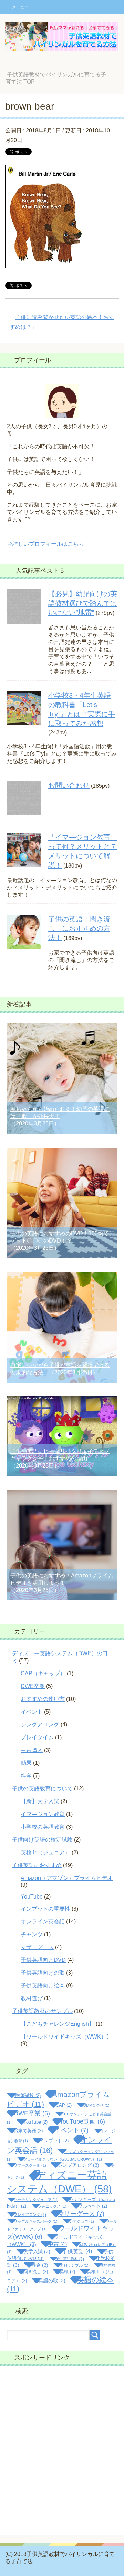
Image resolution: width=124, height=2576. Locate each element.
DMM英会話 (96, 2105)
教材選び (32, 1998)
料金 (26, 1776)
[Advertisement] (62, 2451)
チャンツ (32, 1934)
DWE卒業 (33, 1686)
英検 (67, 2272)
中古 (57, 2244)
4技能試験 (27, 2095)
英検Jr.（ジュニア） (45, 1852)
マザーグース (37, 1947)
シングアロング (40, 1725)
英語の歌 (52, 2280)
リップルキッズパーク (36, 2221)
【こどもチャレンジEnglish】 (58, 2024)
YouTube (32, 1897)
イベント (32, 1712)
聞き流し (36, 2272)
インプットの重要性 (45, 1909)
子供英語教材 (70, 2259)
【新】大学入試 (40, 1801)
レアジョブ (82, 2221)
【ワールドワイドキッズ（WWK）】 (66, 2037)
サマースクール (30, 2165)
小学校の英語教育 (43, 1827)
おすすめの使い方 (43, 1699)
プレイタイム (37, 1737)
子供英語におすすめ (37, 1865)
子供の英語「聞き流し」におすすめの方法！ (79, 928)
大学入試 (37, 2251)
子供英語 (77, 2251)
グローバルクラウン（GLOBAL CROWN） (63, 2159)
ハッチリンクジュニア (36, 2200)
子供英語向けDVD (43, 1960)
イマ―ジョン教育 (43, 1814)
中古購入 (32, 1750)
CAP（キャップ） (43, 1673)
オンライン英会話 (43, 1922)
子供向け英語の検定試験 (42, 1840)
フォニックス (52, 2206)
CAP (64, 2105)
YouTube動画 (82, 2121)
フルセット (93, 2206)
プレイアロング (30, 2214)
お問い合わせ (69, 785)
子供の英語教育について (42, 1788)
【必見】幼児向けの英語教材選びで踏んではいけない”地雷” (83, 603)
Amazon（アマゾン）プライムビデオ (67, 1878)
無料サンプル (74, 2265)
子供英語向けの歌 (43, 1973)
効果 (26, 1763)
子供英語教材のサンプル (42, 2011)
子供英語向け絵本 (43, 1985)
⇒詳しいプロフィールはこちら (45, 544)
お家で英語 (28, 2131)
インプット (54, 2141)
